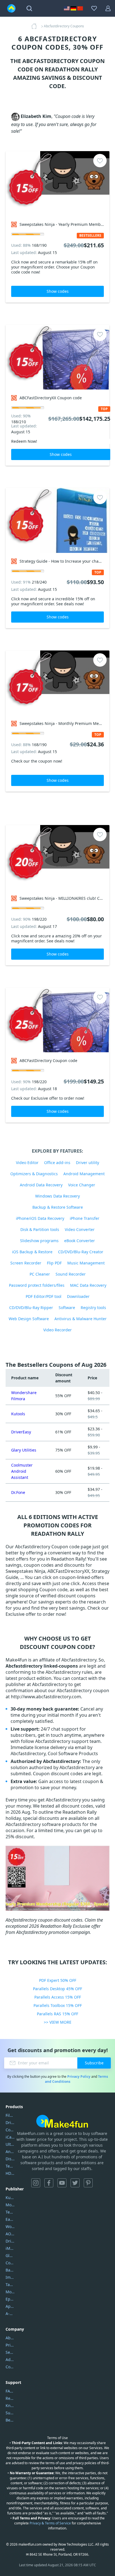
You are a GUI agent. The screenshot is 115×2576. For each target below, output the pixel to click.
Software (67, 1308)
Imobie (10, 2277)
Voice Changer (82, 1185)
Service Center (10, 2352)
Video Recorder (57, 1330)
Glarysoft (10, 2255)
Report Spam (10, 2398)
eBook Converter (80, 1241)
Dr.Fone (18, 1492)
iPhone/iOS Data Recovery (40, 1218)
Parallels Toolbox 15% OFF (58, 2005)
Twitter (75, 2183)
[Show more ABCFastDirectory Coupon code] (57, 1020)
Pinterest (88, 2183)
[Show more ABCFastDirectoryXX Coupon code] (57, 357)
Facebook (49, 2183)
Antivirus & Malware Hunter (81, 1319)
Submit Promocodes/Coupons (10, 2413)
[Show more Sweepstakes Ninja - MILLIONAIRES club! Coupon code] (57, 858)
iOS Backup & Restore (32, 1252)
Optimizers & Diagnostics (34, 1174)
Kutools (18, 1414)
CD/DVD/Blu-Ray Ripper (31, 1308)
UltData (10, 2144)
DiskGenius (10, 2159)
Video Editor (27, 1163)
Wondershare (10, 2227)
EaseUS (10, 2219)
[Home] (36, 26)
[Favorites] (94, 8)
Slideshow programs (39, 1241)
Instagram (36, 2183)
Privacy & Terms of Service (50, 2523)
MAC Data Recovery (88, 1285)
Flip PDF (54, 1263)
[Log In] (108, 8)
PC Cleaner (40, 1274)
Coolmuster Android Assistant (22, 1471)
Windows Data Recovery (57, 1196)
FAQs (10, 2391)
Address (10, 2359)
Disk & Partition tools (40, 1229)
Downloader (78, 1296)
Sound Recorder (71, 1274)
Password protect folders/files (37, 1285)
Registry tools (93, 1308)
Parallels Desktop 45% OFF (57, 1989)
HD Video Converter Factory (10, 2173)
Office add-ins (57, 1163)
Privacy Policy (79, 2076)
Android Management (84, 1174)
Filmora (10, 2115)
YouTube (62, 2183)
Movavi (10, 2205)
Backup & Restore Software (58, 1207)
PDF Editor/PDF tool (44, 1296)
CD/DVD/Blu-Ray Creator (81, 1252)
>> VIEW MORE (58, 2022)
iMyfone (10, 2248)
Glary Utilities (24, 1450)
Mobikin (10, 2292)
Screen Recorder (26, 1263)
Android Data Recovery (41, 1185)
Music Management (86, 1263)
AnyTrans (10, 2151)
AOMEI (10, 2234)
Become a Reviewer (10, 2420)
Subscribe (94, 2063)
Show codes (58, 291)
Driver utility (88, 1163)
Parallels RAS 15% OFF (57, 2014)
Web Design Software (29, 1319)
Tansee (10, 2284)
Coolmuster (10, 2130)
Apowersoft (10, 2306)
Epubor (10, 2299)
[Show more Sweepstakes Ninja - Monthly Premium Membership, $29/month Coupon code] (57, 683)
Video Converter (80, 1229)
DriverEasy (21, 1432)
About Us (10, 2338)
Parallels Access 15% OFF (58, 1997)
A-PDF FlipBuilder (10, 2313)
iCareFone (10, 2137)
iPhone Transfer (85, 1218)
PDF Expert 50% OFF (58, 1980)
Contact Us (10, 2367)
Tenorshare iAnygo (10, 2166)
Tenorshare (10, 2212)
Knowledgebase (10, 2406)
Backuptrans (10, 2270)
